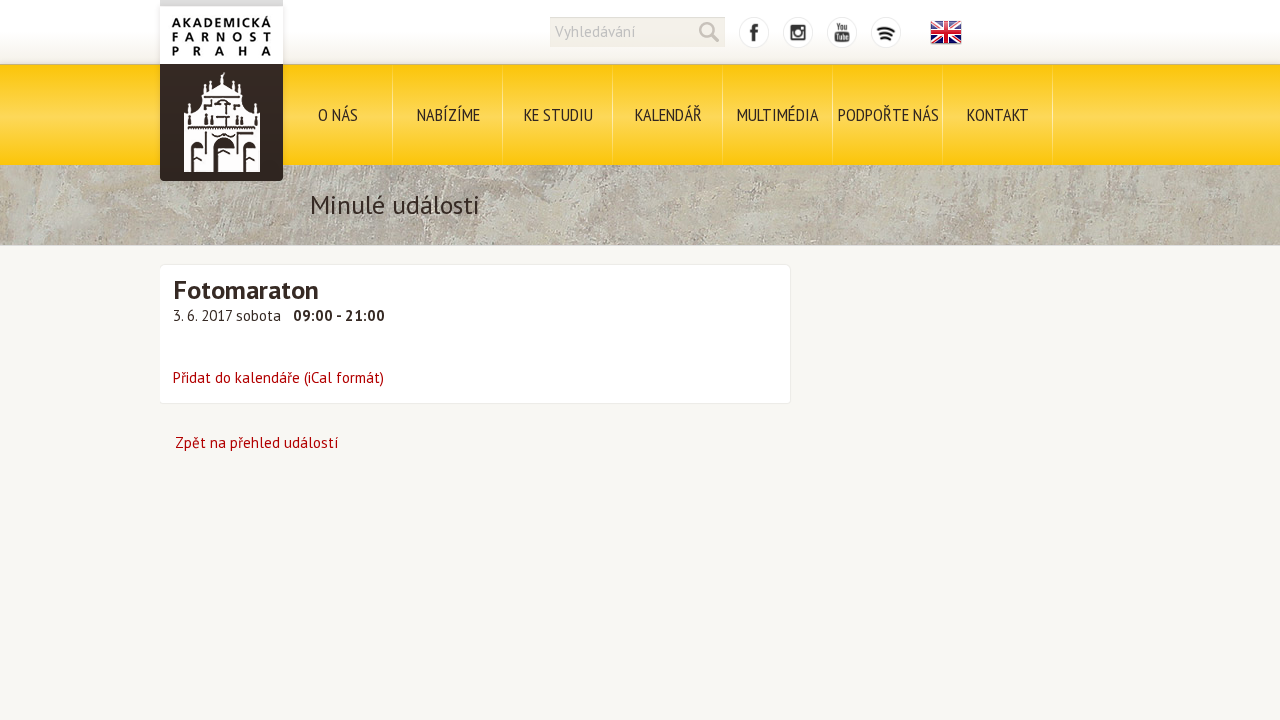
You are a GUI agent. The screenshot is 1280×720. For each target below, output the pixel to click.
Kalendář (668, 114)
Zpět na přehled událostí (256, 442)
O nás (338, 114)
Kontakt (998, 114)
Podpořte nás (888, 114)
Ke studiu (558, 114)
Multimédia (778, 114)
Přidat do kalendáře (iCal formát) (278, 377)
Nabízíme (448, 114)
